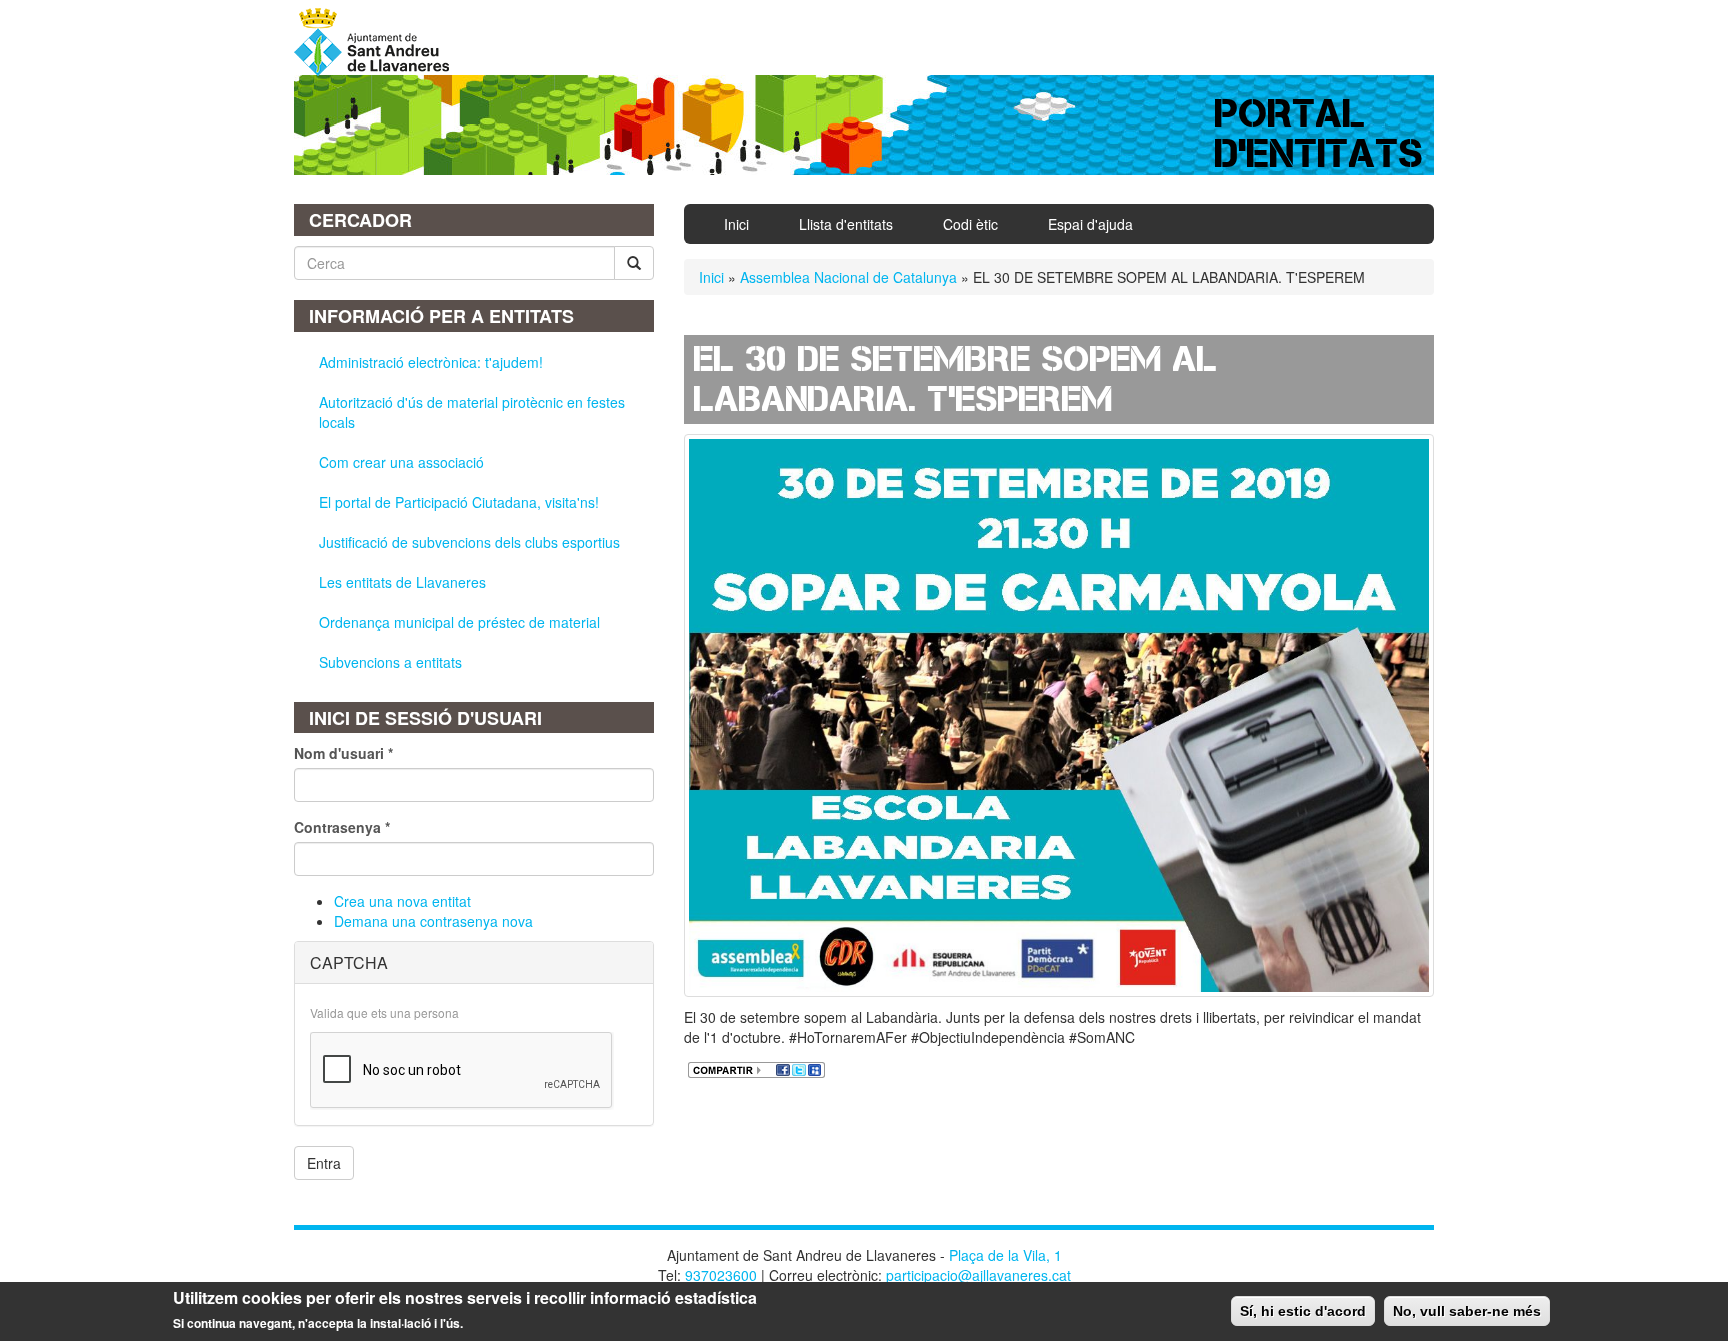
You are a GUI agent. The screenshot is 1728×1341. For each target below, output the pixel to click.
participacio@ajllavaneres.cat (978, 1275)
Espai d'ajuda (1090, 224)
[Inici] (379, 42)
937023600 (721, 1275)
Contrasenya (342, 827)
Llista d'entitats (846, 224)
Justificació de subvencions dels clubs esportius (469, 542)
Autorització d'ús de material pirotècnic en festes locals (472, 412)
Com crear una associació (401, 462)
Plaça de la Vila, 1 (1005, 1255)
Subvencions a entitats (390, 662)
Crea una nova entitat (402, 901)
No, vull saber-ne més (1467, 1311)
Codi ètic (970, 224)
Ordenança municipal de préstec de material (459, 622)
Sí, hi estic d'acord (1303, 1311)
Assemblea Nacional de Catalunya (848, 277)
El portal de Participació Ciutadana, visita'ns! (459, 502)
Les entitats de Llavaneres (402, 582)
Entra (324, 1163)
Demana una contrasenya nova (433, 921)
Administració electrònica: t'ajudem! (431, 362)
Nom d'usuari (343, 753)
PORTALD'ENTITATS (1319, 133)
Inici (736, 224)
